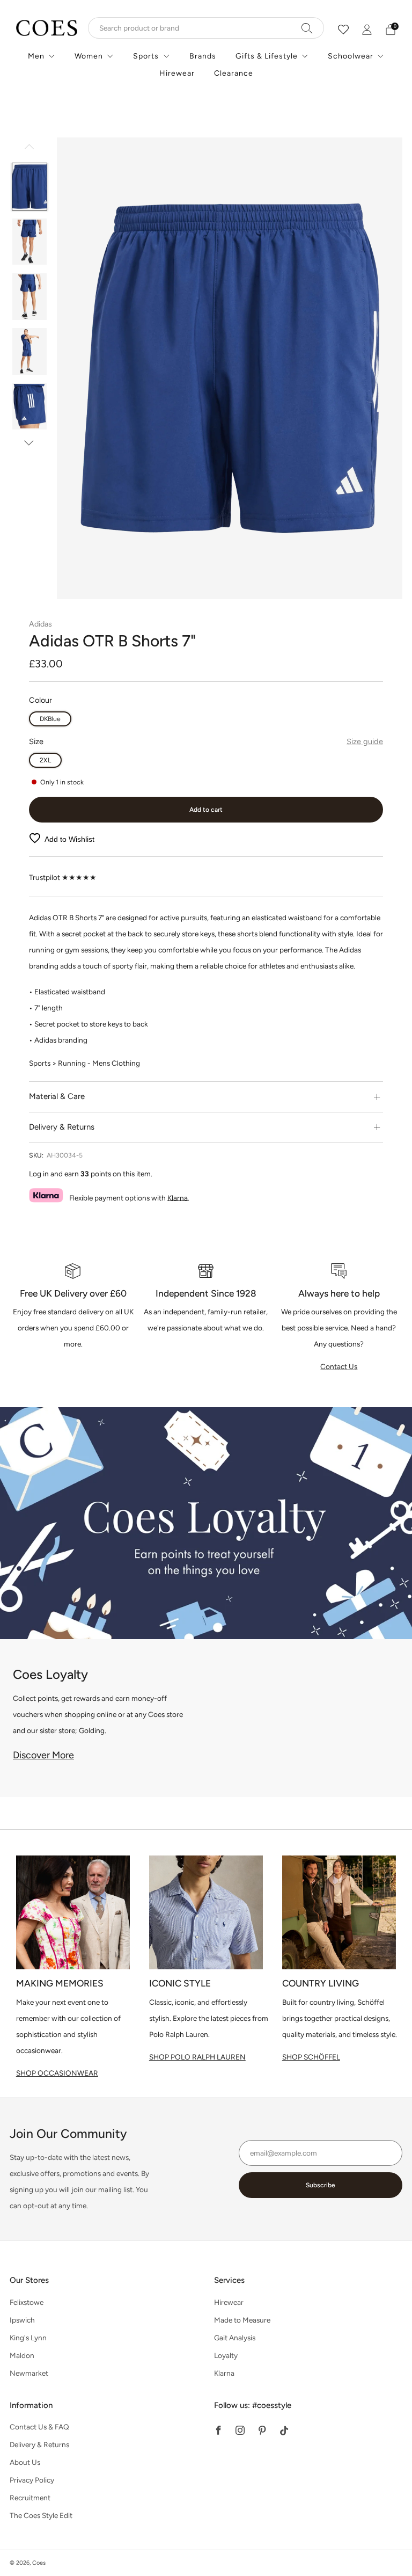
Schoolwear (351, 56)
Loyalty (226, 2355)
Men (36, 56)
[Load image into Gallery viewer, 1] (30, 187)
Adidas (41, 624)
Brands (203, 56)
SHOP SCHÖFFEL (311, 2057)
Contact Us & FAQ (39, 2427)
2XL (45, 760)
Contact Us (339, 1366)
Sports (146, 56)
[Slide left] (29, 150)
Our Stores (29, 2280)
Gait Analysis (235, 2338)
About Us (25, 2462)
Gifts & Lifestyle (267, 56)
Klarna (178, 1197)
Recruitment (30, 2498)
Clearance (234, 73)
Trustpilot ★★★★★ (63, 877)
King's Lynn (28, 2338)
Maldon (22, 2355)
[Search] (307, 28)
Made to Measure (242, 2320)
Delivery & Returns (39, 2444)
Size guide (365, 741)
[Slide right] (29, 443)
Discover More (43, 1755)
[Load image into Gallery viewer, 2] (30, 242)
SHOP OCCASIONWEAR (57, 2073)
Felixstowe (27, 2302)
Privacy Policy (32, 2480)
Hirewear (177, 73)
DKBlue (50, 719)
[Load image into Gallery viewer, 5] (30, 406)
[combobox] (206, 28)
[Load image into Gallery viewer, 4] (30, 351)
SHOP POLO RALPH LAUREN (197, 2057)
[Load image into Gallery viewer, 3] (30, 297)
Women (89, 56)
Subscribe (321, 2185)
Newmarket (29, 2373)
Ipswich (22, 2320)
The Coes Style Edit (41, 2515)
